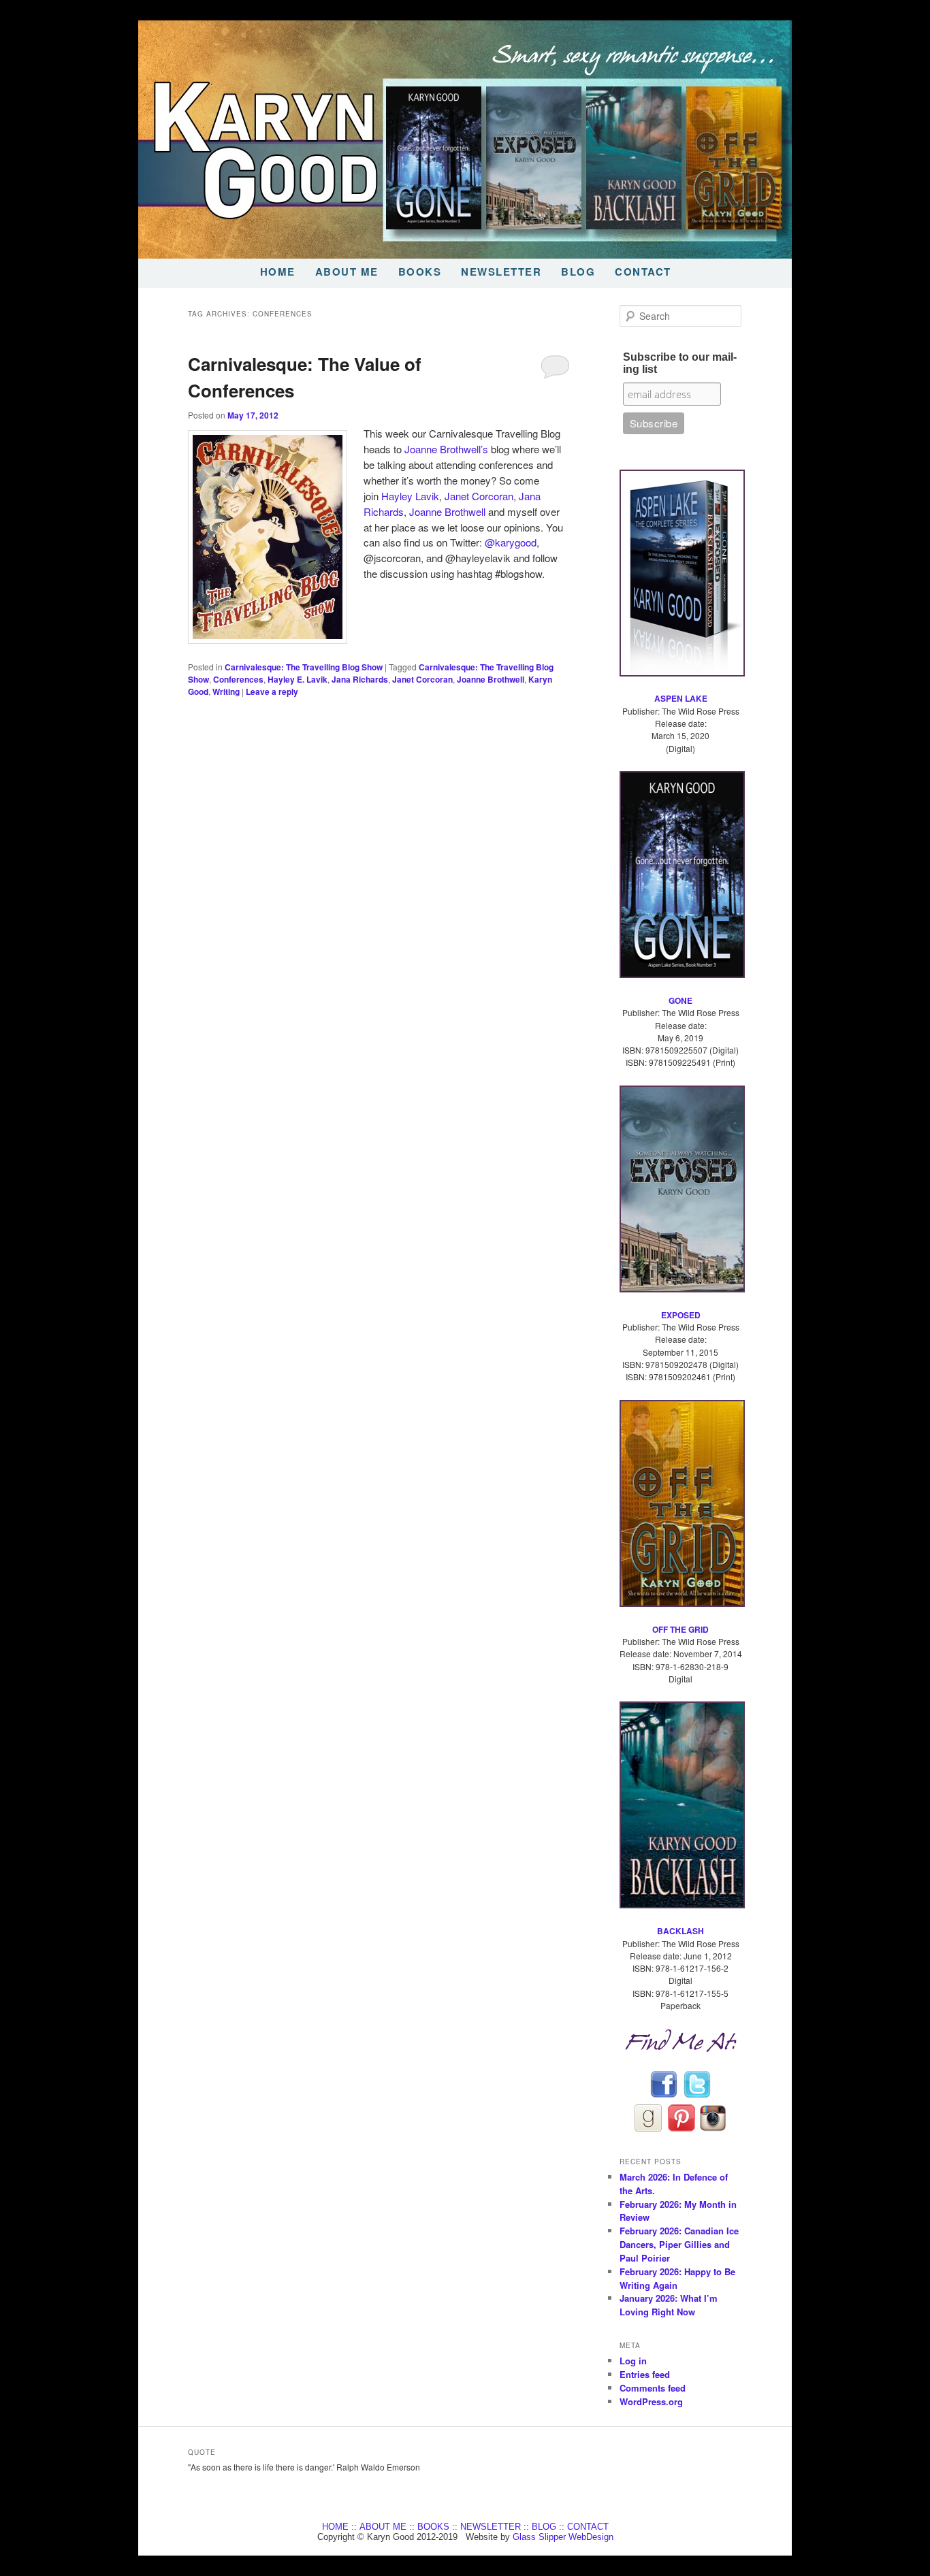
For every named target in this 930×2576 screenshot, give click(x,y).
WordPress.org (651, 2401)
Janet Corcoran (479, 496)
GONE (680, 1000)
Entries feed (645, 2374)
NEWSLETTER (501, 272)
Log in (633, 2361)
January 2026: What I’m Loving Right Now (669, 2305)
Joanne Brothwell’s (448, 449)
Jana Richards (360, 679)
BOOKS (420, 272)
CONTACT (643, 272)
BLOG (578, 272)
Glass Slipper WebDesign (563, 2537)
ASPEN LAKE (681, 698)
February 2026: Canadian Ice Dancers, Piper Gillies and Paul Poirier (679, 2244)
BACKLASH (680, 1931)
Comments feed (653, 2388)
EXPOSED (681, 1315)
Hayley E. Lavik (298, 679)
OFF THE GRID (680, 1629)
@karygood (511, 542)
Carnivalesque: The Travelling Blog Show (304, 667)
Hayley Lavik (410, 496)
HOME (278, 272)
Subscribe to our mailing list (680, 363)
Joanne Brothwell (447, 511)
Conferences (238, 679)
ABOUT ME (347, 272)
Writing (226, 691)
